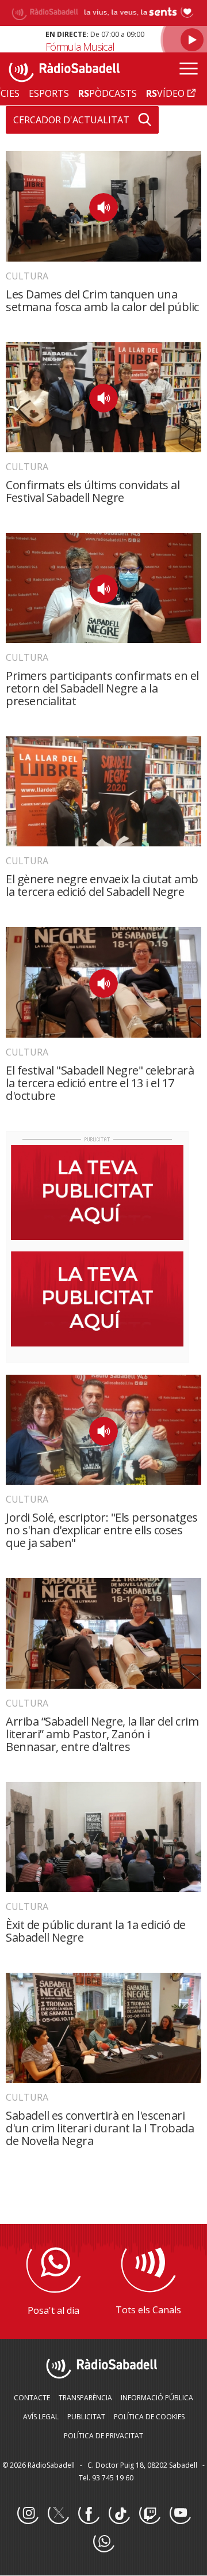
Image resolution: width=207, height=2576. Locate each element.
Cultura (27, 276)
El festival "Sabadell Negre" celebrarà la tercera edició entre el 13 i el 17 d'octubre (100, 1083)
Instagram (28, 2514)
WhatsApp (103, 2542)
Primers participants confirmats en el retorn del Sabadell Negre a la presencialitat (102, 688)
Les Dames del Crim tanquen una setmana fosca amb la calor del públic (102, 300)
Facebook (89, 2514)
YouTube (180, 2514)
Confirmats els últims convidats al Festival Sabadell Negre (93, 491)
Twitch (149, 2514)
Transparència (85, 2398)
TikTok (119, 2514)
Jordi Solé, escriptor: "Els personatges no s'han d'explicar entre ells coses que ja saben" (102, 1530)
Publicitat (86, 2417)
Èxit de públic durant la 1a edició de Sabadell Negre (96, 1931)
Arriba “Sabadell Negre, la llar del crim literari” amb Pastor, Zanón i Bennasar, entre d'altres (102, 1734)
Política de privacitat (103, 2436)
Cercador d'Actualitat (71, 120)
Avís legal (41, 2417)
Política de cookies (149, 2417)
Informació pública (157, 2398)
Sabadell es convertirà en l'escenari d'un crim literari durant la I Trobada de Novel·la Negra (100, 2128)
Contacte (32, 2398)
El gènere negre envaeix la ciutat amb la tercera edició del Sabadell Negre (102, 885)
